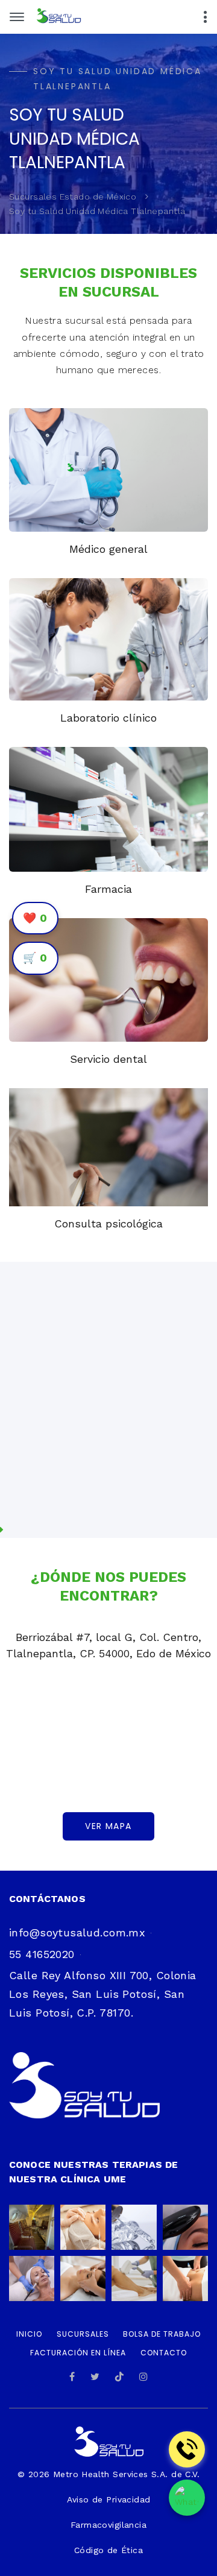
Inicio (29, 2334)
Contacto (164, 2353)
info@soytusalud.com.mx (77, 1932)
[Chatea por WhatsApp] (187, 2498)
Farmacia (108, 889)
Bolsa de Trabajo (162, 2334)
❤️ (35, 918)
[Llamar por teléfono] (187, 2449)
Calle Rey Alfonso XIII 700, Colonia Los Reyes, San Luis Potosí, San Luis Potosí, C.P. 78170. (103, 1994)
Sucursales (83, 2334)
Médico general (108, 549)
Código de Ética (108, 2550)
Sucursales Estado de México (73, 197)
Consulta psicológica (108, 1223)
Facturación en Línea (78, 2353)
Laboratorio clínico (108, 718)
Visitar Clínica (70, 1478)
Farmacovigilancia (108, 2525)
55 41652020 (42, 1954)
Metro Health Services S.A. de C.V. (124, 2474)
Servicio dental (108, 1059)
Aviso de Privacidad (109, 2499)
